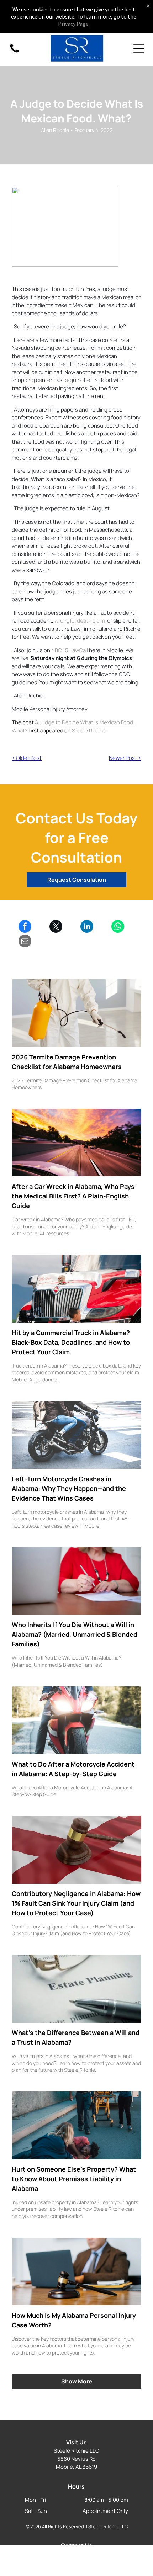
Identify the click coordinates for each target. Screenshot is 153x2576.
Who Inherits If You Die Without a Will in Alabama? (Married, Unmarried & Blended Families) (75, 1634)
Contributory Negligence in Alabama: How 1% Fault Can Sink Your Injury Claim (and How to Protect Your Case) (76, 1903)
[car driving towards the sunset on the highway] (76, 1143)
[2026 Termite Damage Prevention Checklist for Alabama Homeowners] (76, 1013)
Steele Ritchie (89, 730)
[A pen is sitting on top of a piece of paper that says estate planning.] (76, 1989)
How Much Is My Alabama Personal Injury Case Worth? (74, 2320)
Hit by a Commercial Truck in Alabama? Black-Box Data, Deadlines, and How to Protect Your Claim (71, 1342)
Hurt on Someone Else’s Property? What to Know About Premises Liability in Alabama (74, 2179)
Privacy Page (73, 24)
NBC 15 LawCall (70, 650)
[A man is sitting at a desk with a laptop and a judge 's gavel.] (76, 2271)
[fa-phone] (15, 52)
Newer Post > (125, 758)
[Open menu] (139, 48)
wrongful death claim (80, 621)
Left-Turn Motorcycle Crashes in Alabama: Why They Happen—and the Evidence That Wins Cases (69, 1488)
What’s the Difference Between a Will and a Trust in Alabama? (76, 2037)
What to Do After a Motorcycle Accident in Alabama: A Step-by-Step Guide (73, 1769)
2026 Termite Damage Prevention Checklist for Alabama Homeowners (67, 1062)
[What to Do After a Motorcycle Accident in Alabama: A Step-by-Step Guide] (76, 1720)
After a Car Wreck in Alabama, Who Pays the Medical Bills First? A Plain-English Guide (73, 1196)
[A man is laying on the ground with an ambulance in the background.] (76, 2125)
